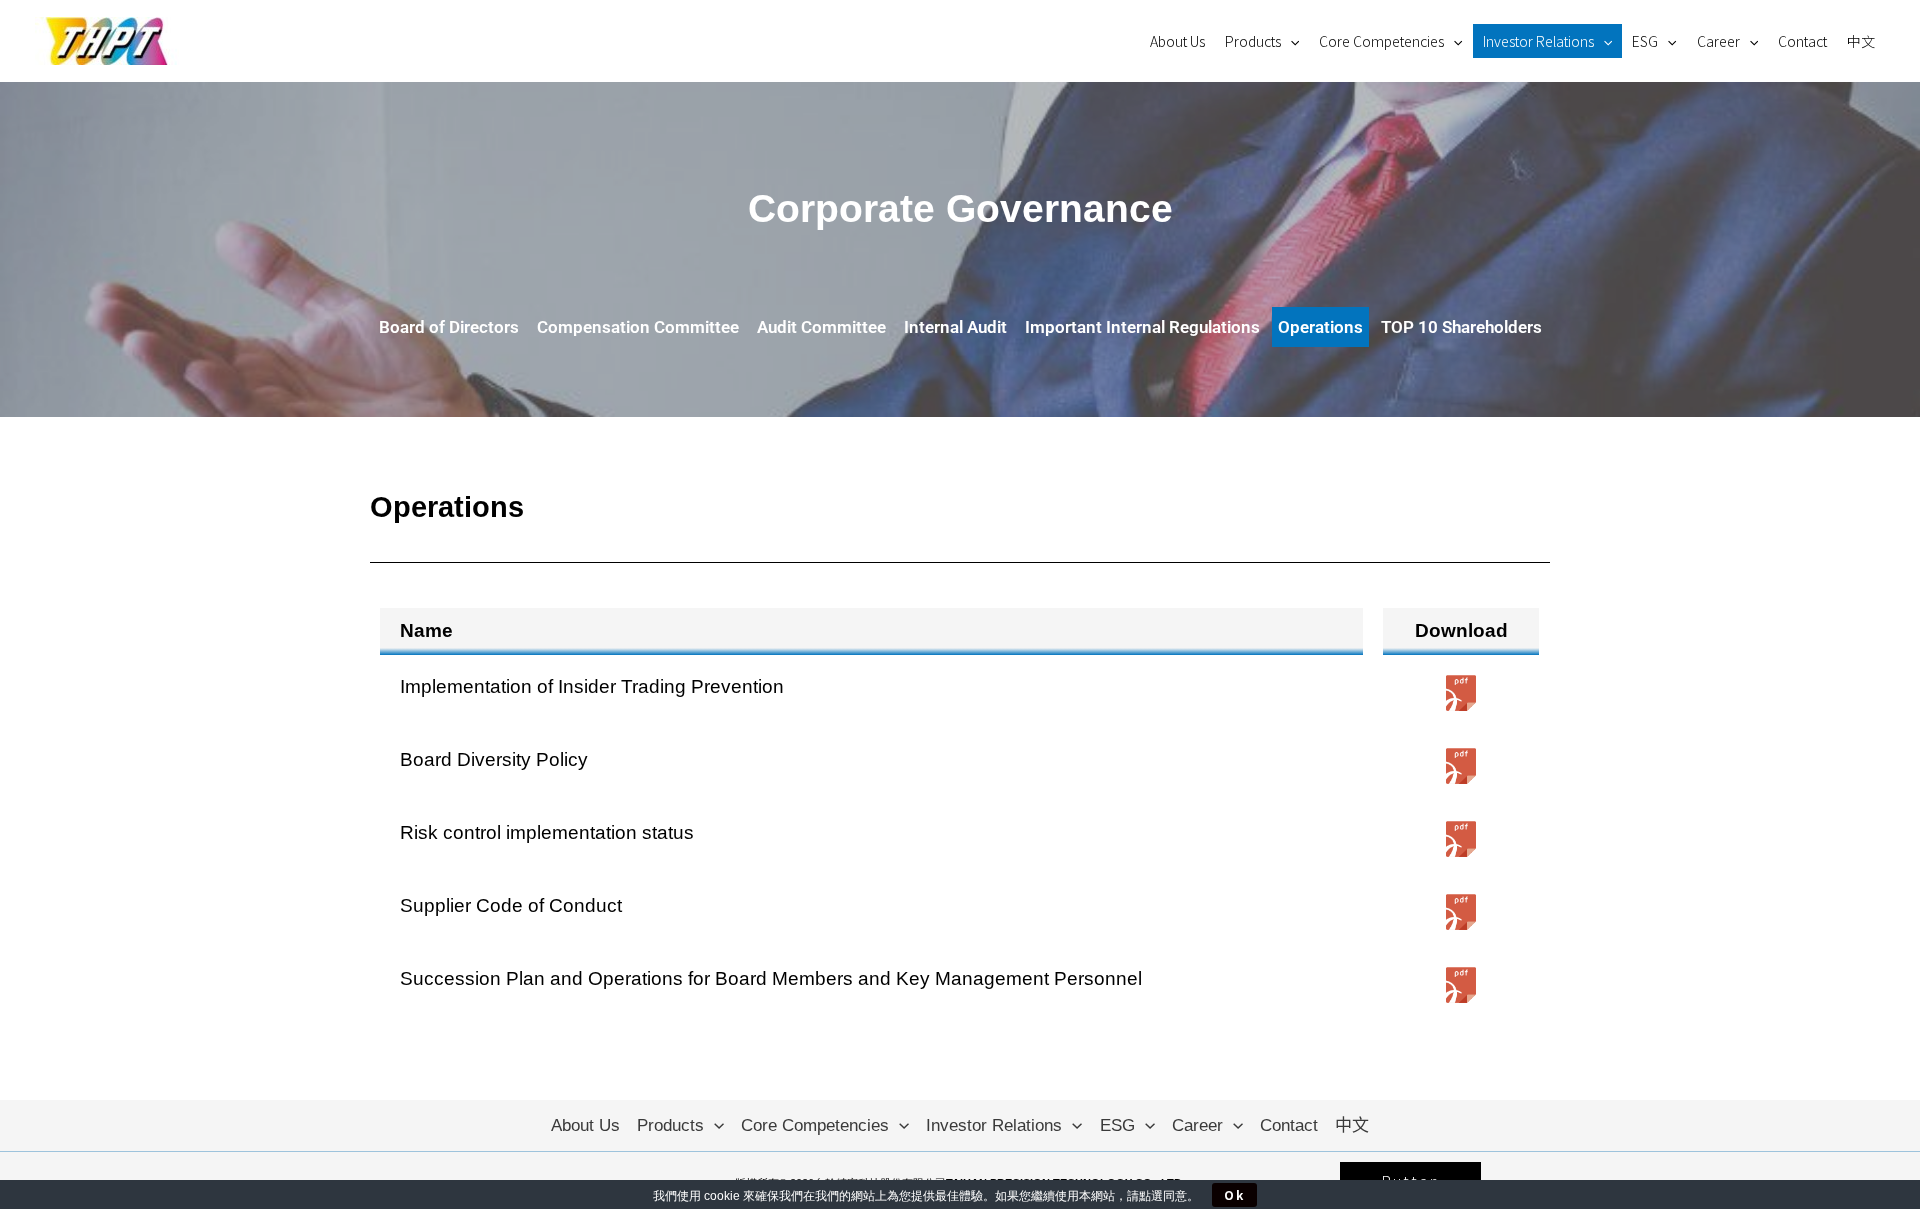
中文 (1861, 41)
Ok (1234, 1194)
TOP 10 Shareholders (1461, 327)
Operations (1320, 327)
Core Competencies (1381, 41)
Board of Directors (449, 327)
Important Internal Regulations (1142, 327)
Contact (1802, 41)
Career (1718, 41)
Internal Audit (955, 327)
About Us (1177, 41)
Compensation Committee (638, 327)
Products (1253, 41)
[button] (1290, 41)
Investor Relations (1538, 41)
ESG (1645, 41)
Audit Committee (821, 327)
